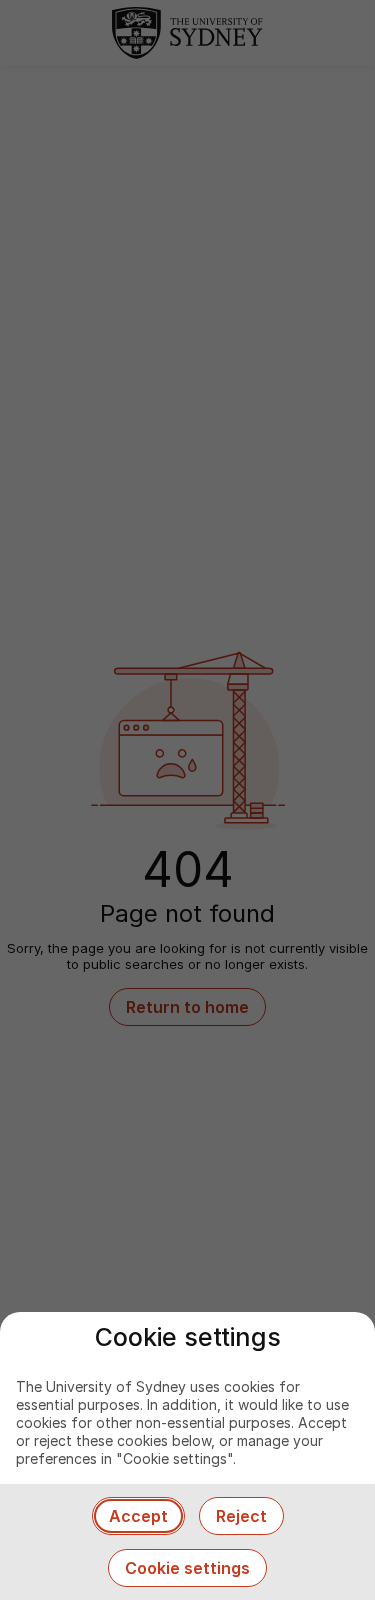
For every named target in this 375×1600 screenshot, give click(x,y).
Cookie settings (187, 1568)
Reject (241, 1516)
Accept (138, 1516)
